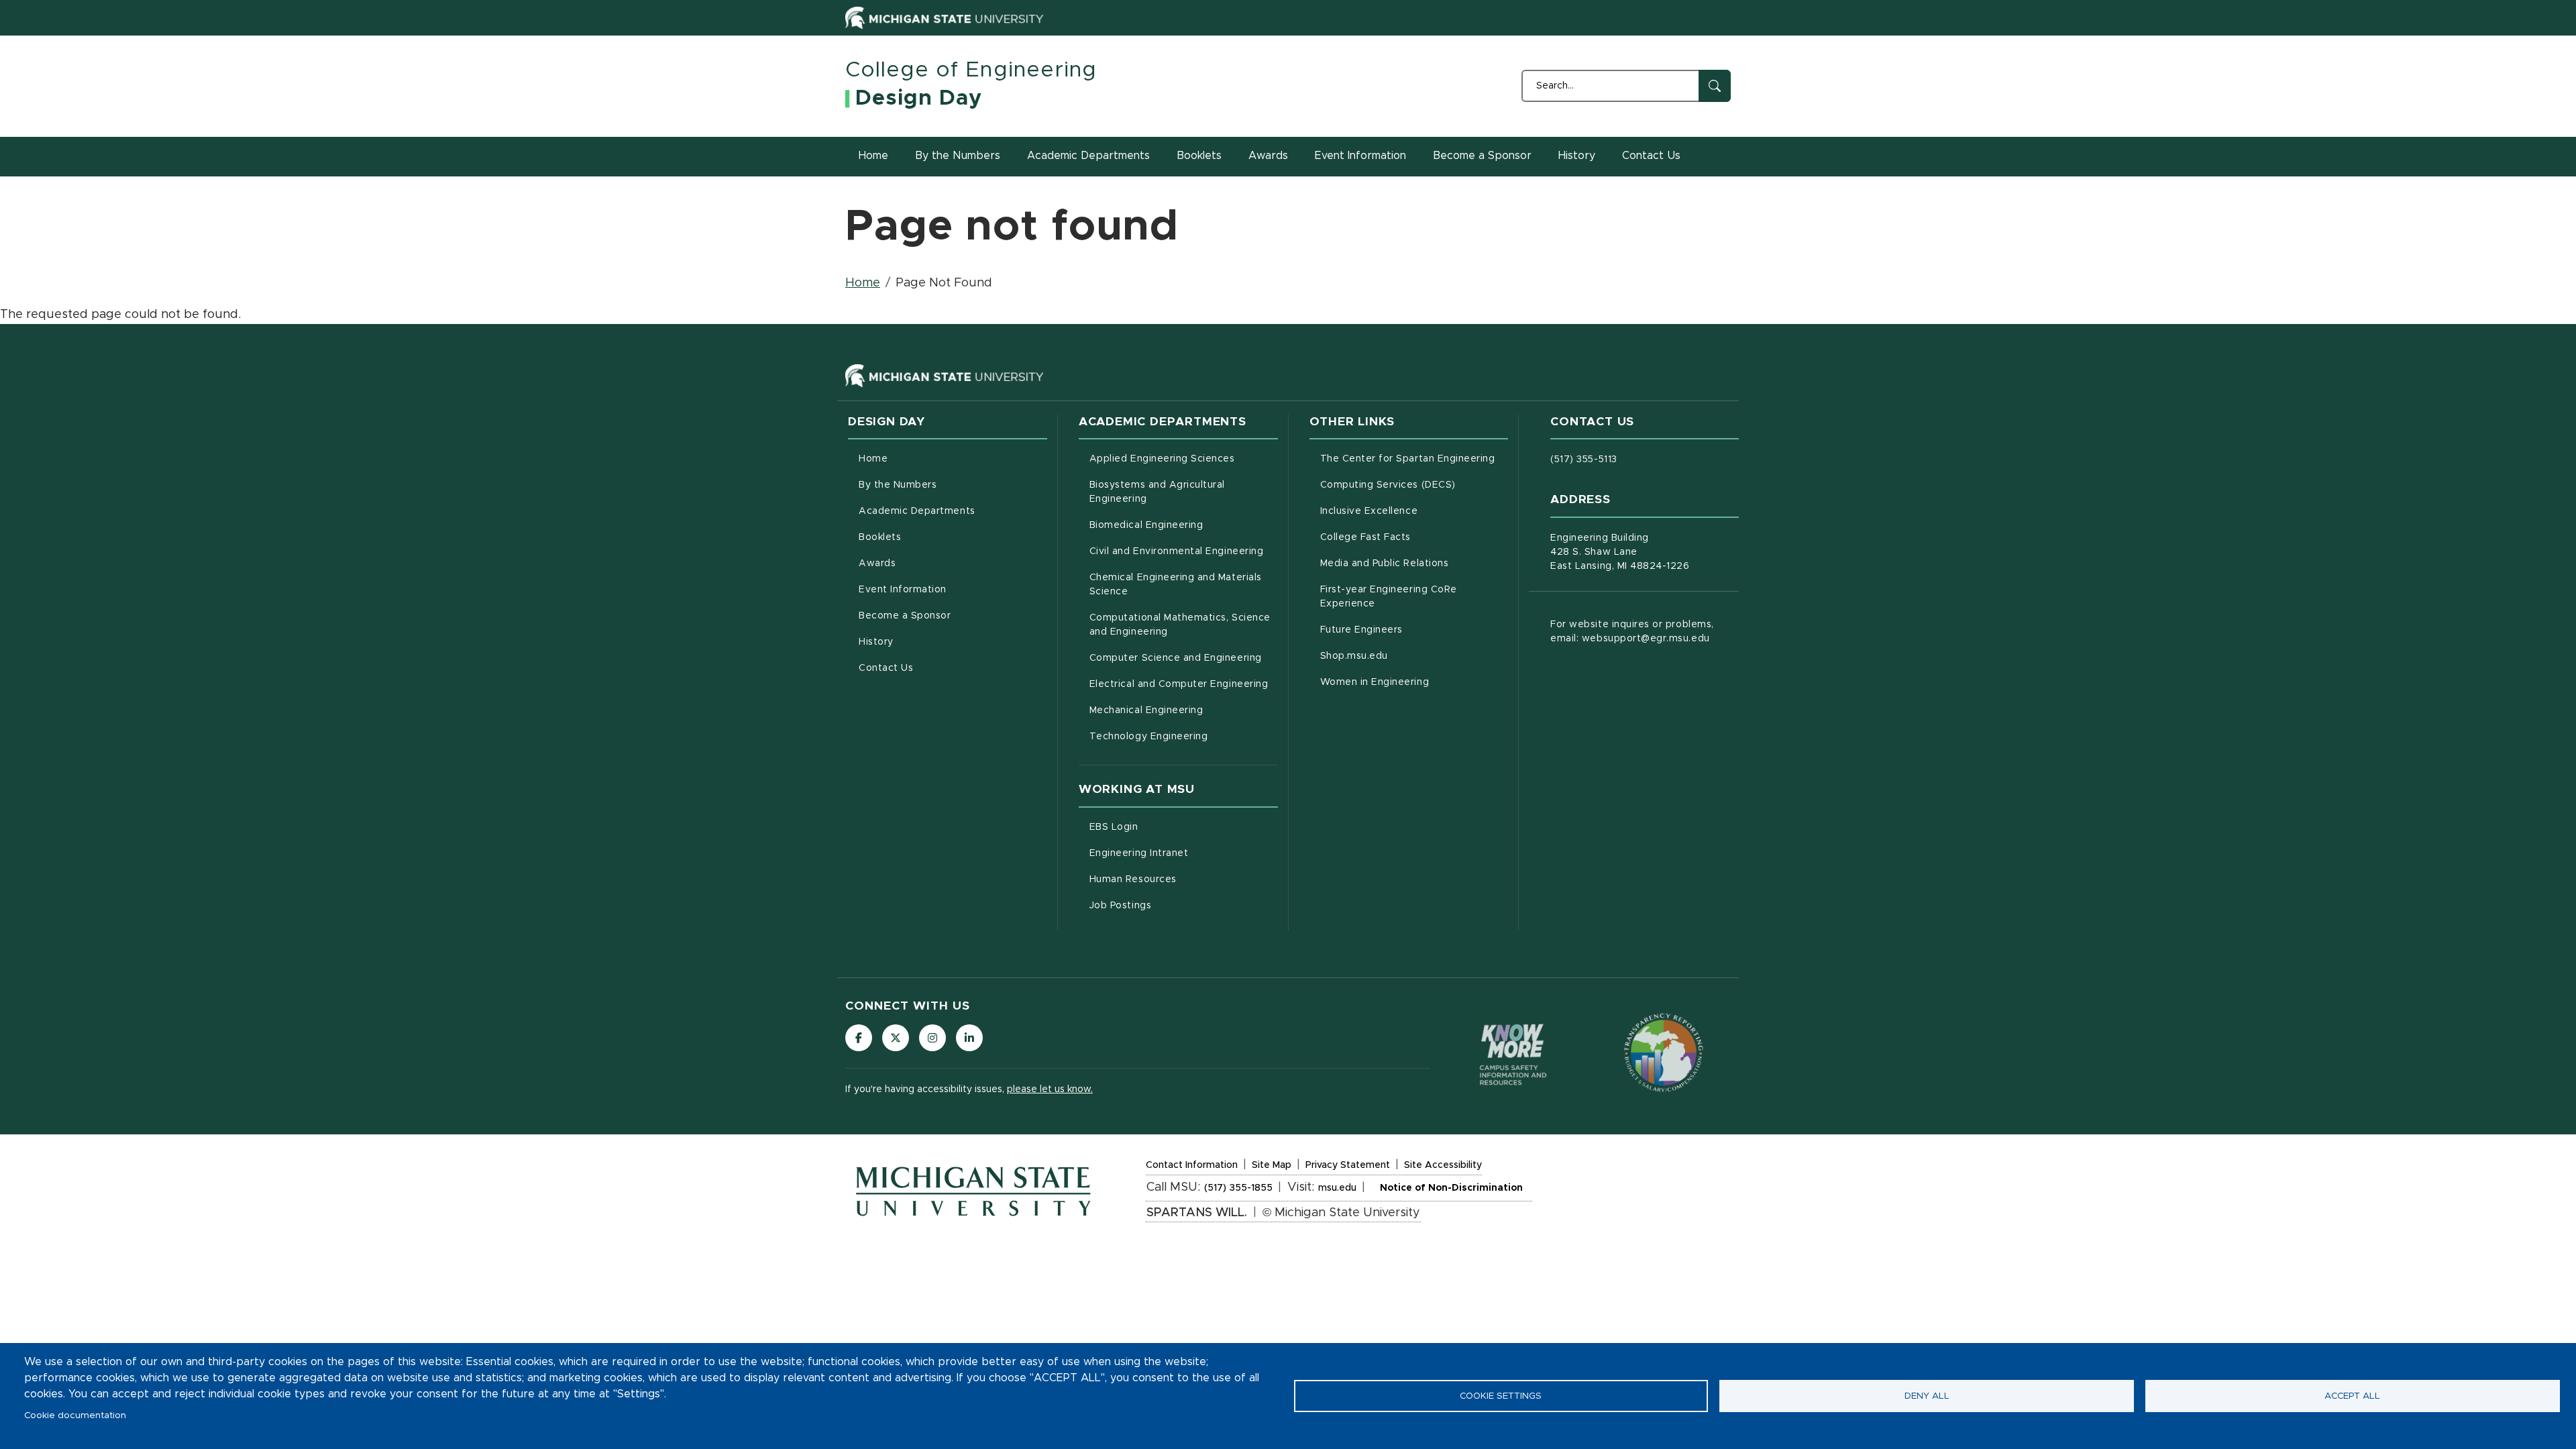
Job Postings (1176, 905)
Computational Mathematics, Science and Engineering (1184, 625)
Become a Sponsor (1482, 156)
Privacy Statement (1348, 1167)
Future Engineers (1414, 630)
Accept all (2352, 1396)
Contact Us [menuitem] (886, 668)
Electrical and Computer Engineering (1184, 684)
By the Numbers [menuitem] (898, 485)
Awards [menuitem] (877, 563)
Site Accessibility (1443, 1167)
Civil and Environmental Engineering (1184, 551)
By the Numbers (958, 156)
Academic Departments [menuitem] (917, 511)
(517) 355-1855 (1238, 1188)
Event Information (1360, 156)
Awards (1268, 156)
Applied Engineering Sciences (1184, 459)
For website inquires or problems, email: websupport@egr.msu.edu (1632, 632)
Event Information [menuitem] (903, 590)
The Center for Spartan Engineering (1414, 459)
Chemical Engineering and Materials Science (1176, 585)
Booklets (1199, 156)
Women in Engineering (1414, 682)
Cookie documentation (75, 1415)
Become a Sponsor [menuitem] (905, 616)
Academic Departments (1088, 156)
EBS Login (1170, 827)
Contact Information (1192, 1167)
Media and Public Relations (1414, 563)
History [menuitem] (876, 642)
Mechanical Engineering (1184, 710)
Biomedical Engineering (1184, 525)
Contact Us (1651, 156)
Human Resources (1184, 879)
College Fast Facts (1414, 537)
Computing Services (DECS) (1414, 485)
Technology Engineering (1184, 736)
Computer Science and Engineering (1184, 658)
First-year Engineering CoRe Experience (1404, 597)
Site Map (1272, 1167)
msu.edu (1337, 1190)
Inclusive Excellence (1414, 511)
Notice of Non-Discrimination (1451, 1190)
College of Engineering (971, 70)
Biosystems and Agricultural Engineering (1174, 492)
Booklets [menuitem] (880, 537)
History (1577, 156)
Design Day (919, 99)
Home (873, 156)
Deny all (1927, 1396)
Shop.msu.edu (1410, 656)
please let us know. (1050, 1089)
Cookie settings (1501, 1396)
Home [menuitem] (873, 459)
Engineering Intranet (1184, 853)
